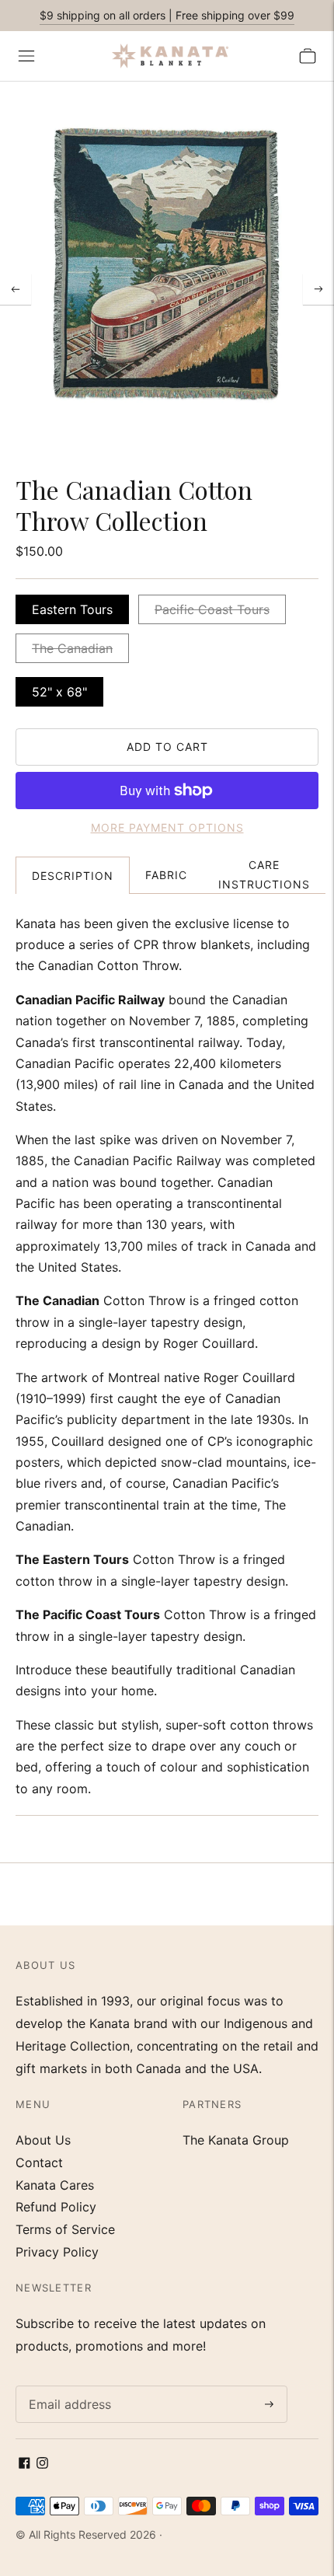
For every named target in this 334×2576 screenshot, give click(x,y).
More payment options (167, 827)
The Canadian (72, 648)
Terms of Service (65, 2229)
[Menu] (26, 56)
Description (73, 876)
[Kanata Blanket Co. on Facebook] (24, 2464)
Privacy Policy (57, 2252)
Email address (66, 2387)
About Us (43, 2140)
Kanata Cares (55, 2185)
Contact (39, 2162)
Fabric (166, 875)
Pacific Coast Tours (212, 609)
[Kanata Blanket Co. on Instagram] (42, 2464)
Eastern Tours (72, 609)
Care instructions (264, 874)
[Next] (318, 289)
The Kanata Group (236, 2140)
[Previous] (16, 289)
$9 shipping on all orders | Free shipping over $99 (167, 15)
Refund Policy (56, 2207)
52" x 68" (59, 692)
